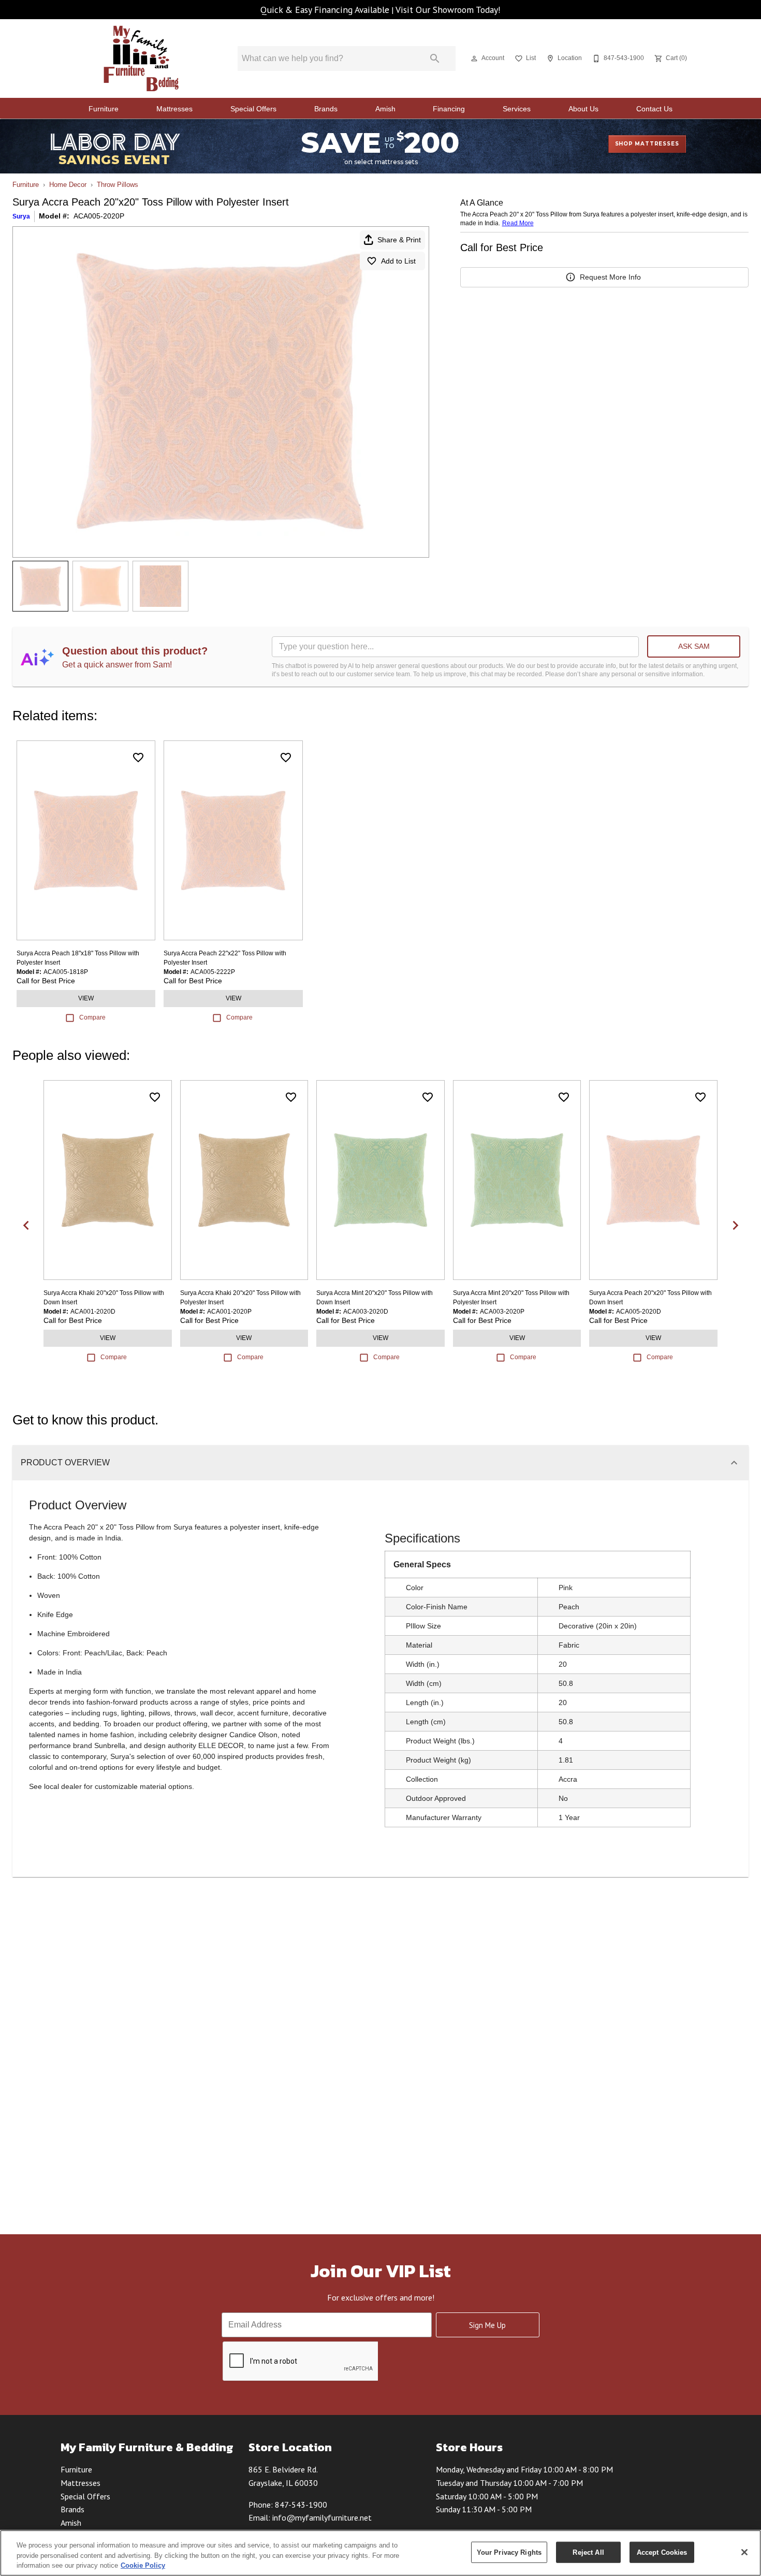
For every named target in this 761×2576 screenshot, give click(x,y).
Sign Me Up (487, 2325)
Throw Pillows (118, 185)
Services (517, 109)
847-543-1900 (301, 2505)
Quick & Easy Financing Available (325, 10)
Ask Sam (694, 646)
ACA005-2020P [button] (99, 216)
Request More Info (610, 277)
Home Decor (68, 185)
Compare (92, 1017)
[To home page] (142, 59)
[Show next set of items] (735, 1225)
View (86, 998)
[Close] (744, 2552)
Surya (21, 216)
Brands (326, 109)
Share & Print (399, 240)
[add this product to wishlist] (138, 758)
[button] (474, 59)
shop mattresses (647, 144)
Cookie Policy (143, 2565)
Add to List (398, 261)
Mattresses (174, 109)
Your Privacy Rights (509, 2552)
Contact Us (654, 109)
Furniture (104, 109)
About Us (583, 109)
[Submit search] (435, 59)
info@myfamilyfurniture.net (322, 2517)
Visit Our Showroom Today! (448, 10)
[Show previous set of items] (26, 1225)
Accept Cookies (662, 2552)
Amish (385, 109)
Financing (449, 109)
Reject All (588, 2552)
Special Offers (253, 109)
